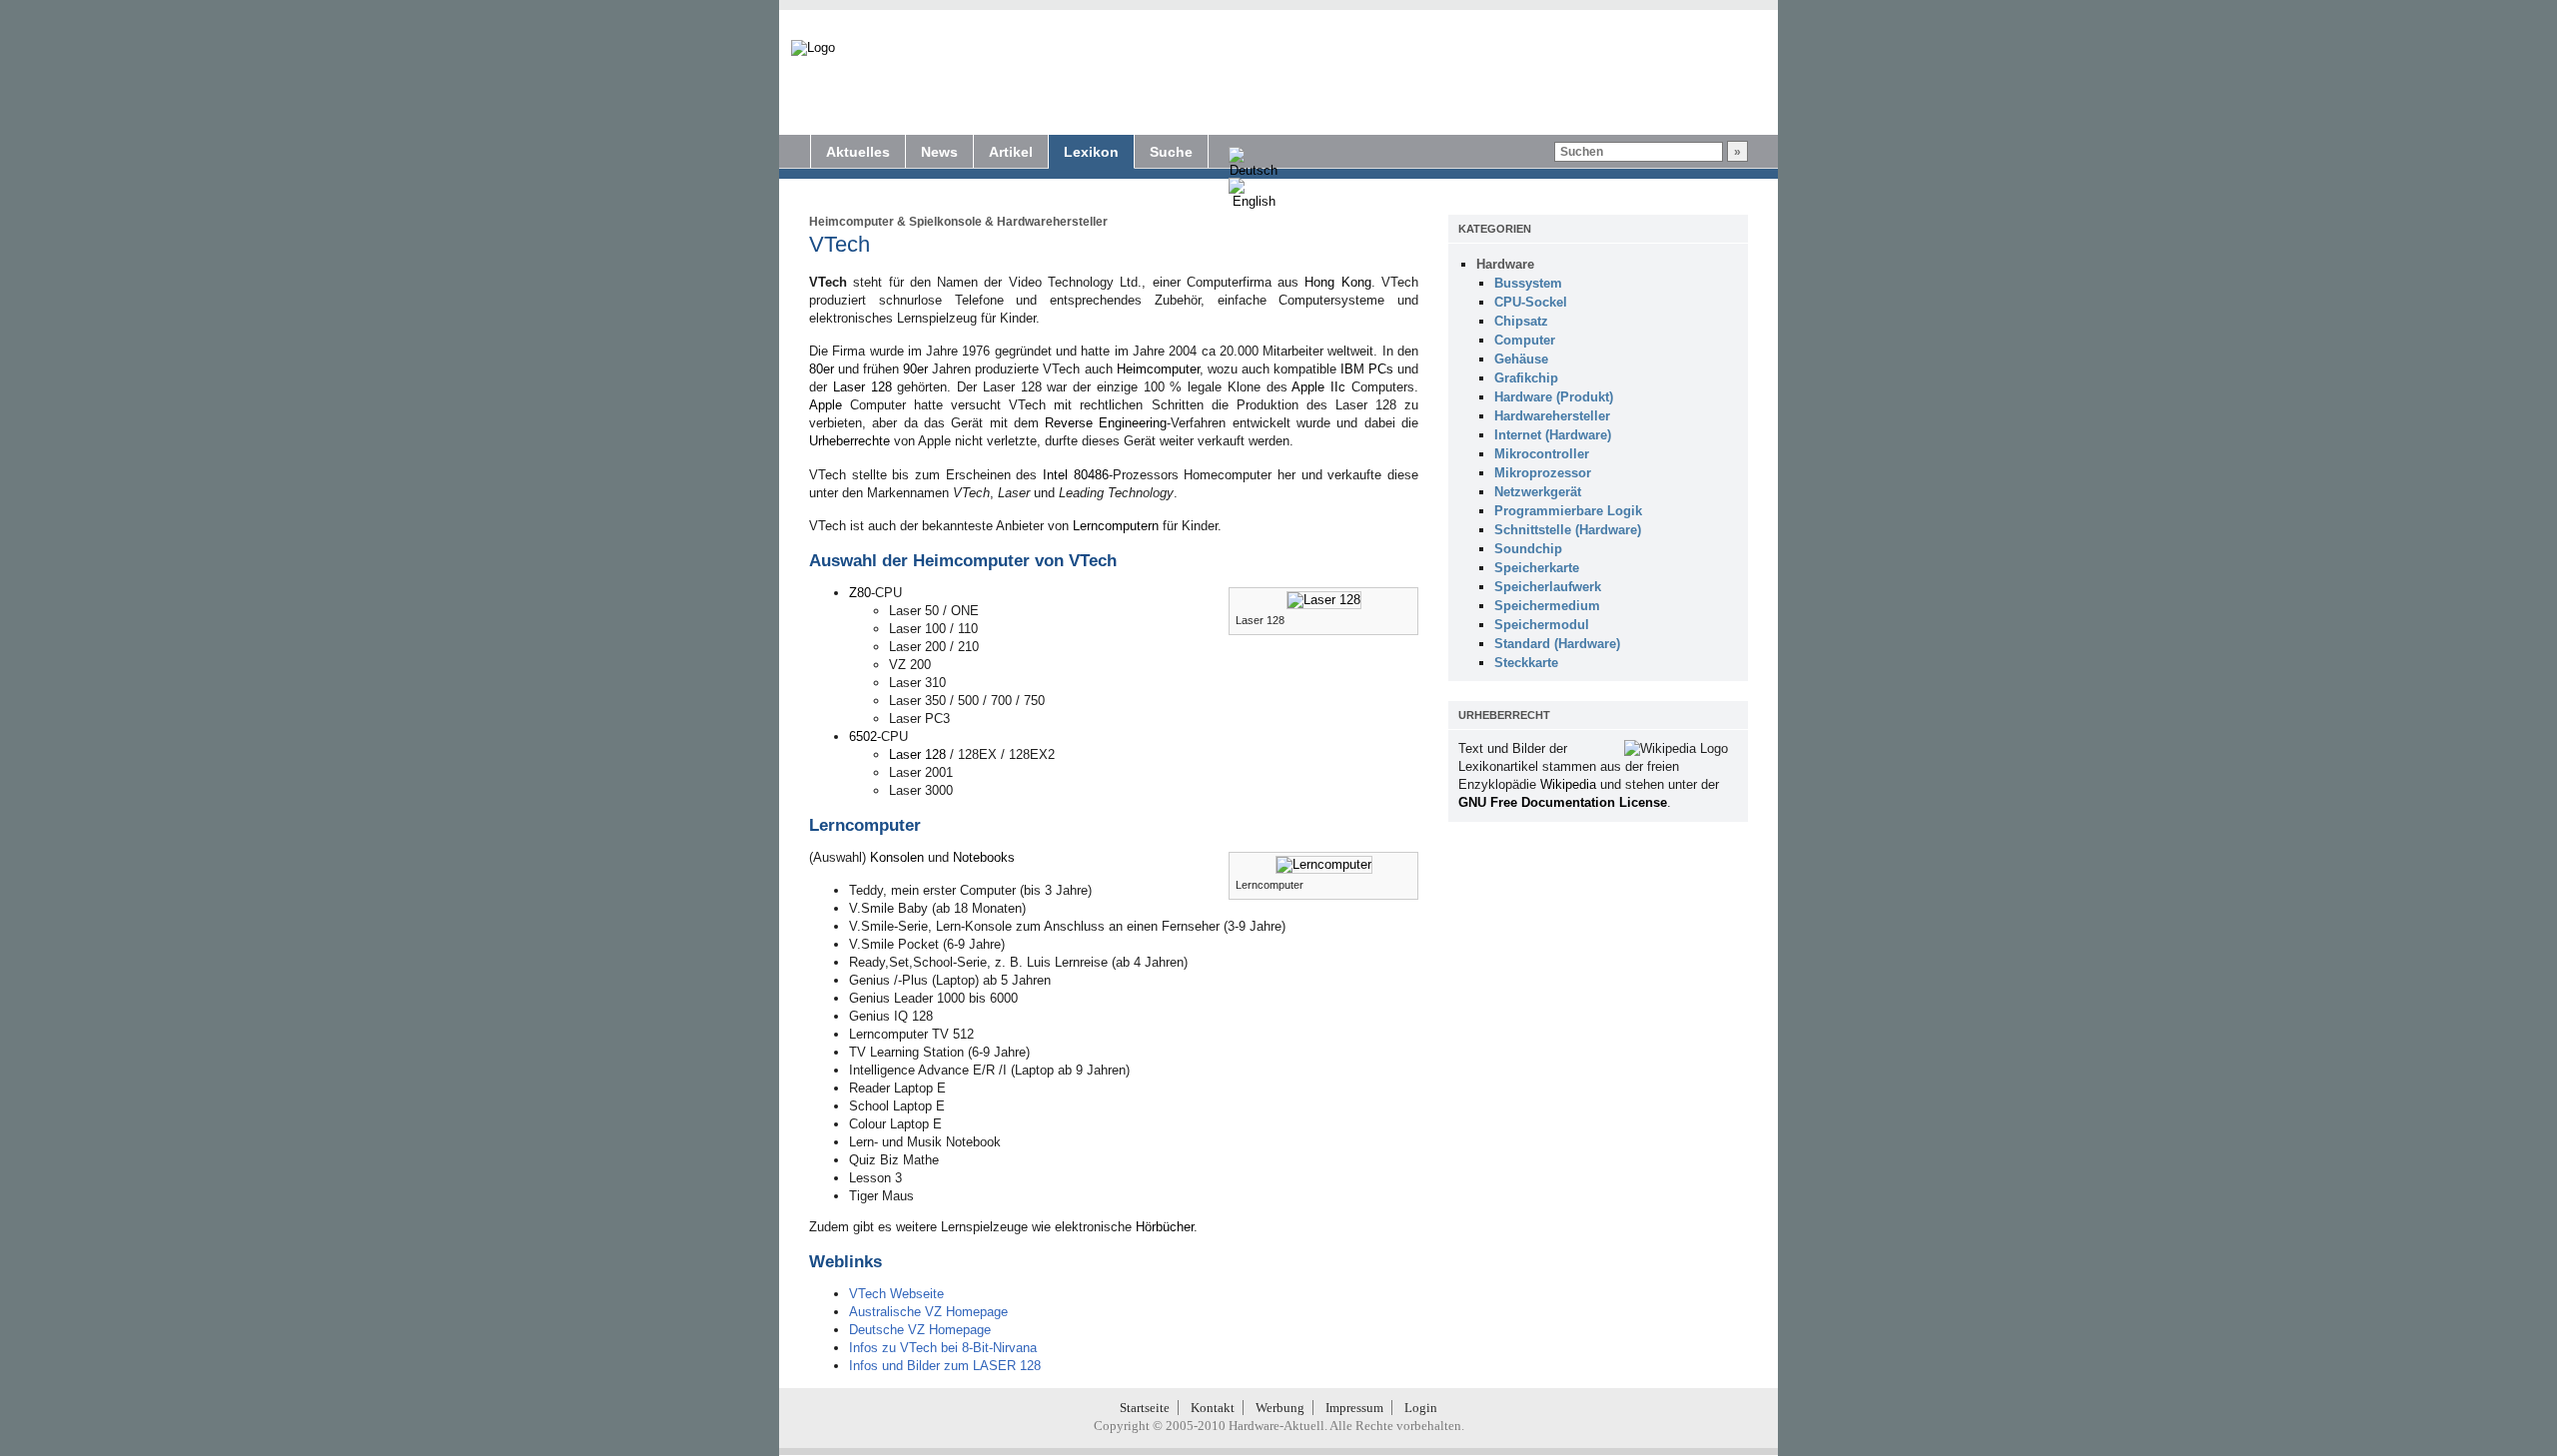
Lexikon (1091, 152)
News (939, 152)
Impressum (1354, 1408)
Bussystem (1528, 283)
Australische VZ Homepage (928, 1312)
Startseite (1145, 1408)
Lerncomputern (1116, 526)
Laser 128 (862, 387)
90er (915, 369)
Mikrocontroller (1542, 454)
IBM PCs (1367, 369)
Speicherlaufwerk (1548, 587)
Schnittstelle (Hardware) (1568, 530)
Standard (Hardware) (1557, 644)
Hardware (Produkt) (1554, 397)
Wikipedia (1568, 784)
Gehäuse (1521, 359)
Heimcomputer (852, 222)
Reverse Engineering (1106, 423)
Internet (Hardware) (1553, 435)
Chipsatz (1521, 321)
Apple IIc (1318, 387)
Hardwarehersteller (1052, 222)
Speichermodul (1542, 625)
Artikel (1011, 152)
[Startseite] (813, 48)
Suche (1171, 152)
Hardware (1505, 264)
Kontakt (1213, 1408)
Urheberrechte (850, 441)
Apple (826, 405)
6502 (863, 736)
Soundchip (1528, 549)
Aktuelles (858, 152)
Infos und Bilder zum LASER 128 (945, 1366)
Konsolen (897, 857)
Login (1421, 1408)
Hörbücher (1165, 1227)
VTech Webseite (896, 1294)
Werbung (1280, 1408)
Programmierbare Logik (1568, 511)
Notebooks (984, 857)
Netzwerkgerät (1538, 492)
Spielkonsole (945, 222)
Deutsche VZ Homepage (920, 1330)
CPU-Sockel (1531, 302)
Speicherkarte (1537, 568)
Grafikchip (1526, 378)
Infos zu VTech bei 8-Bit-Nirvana (943, 1348)
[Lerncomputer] (1324, 864)
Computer (1525, 340)
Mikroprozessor (1543, 473)
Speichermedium (1547, 606)
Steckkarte (1526, 663)
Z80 (860, 593)
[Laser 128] (1324, 600)
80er (822, 369)
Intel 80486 (1076, 475)
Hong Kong (1337, 282)
